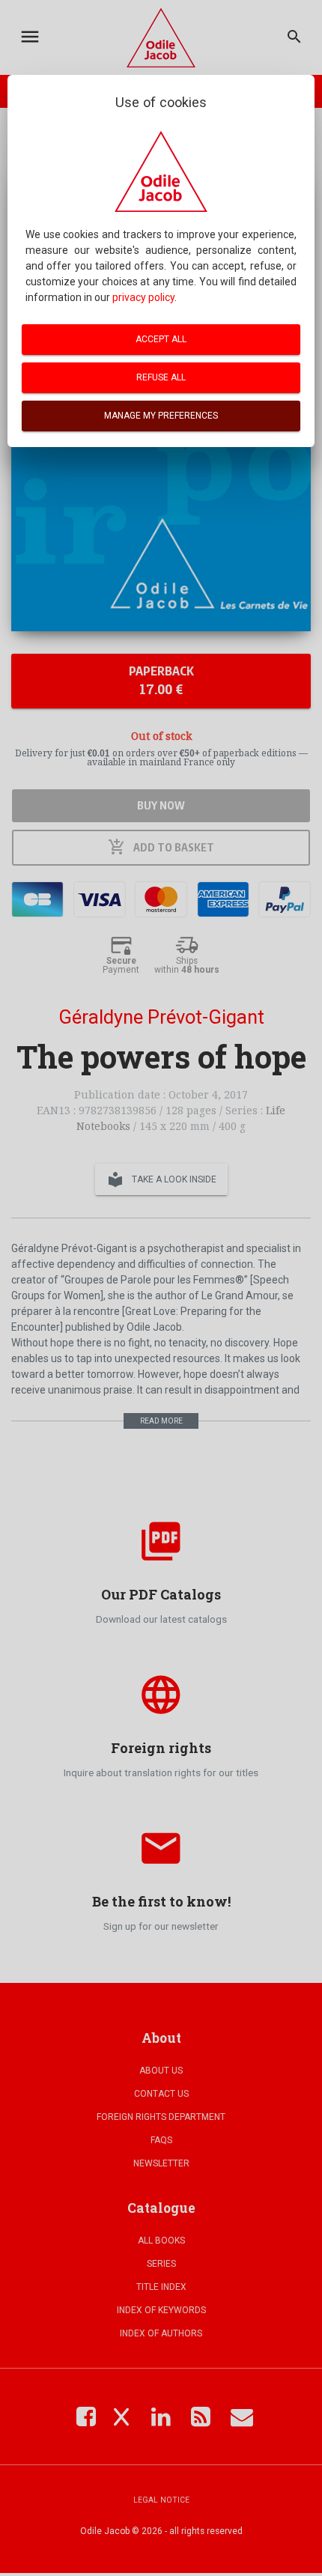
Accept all (161, 339)
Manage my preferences (161, 416)
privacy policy (143, 297)
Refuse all (161, 377)
